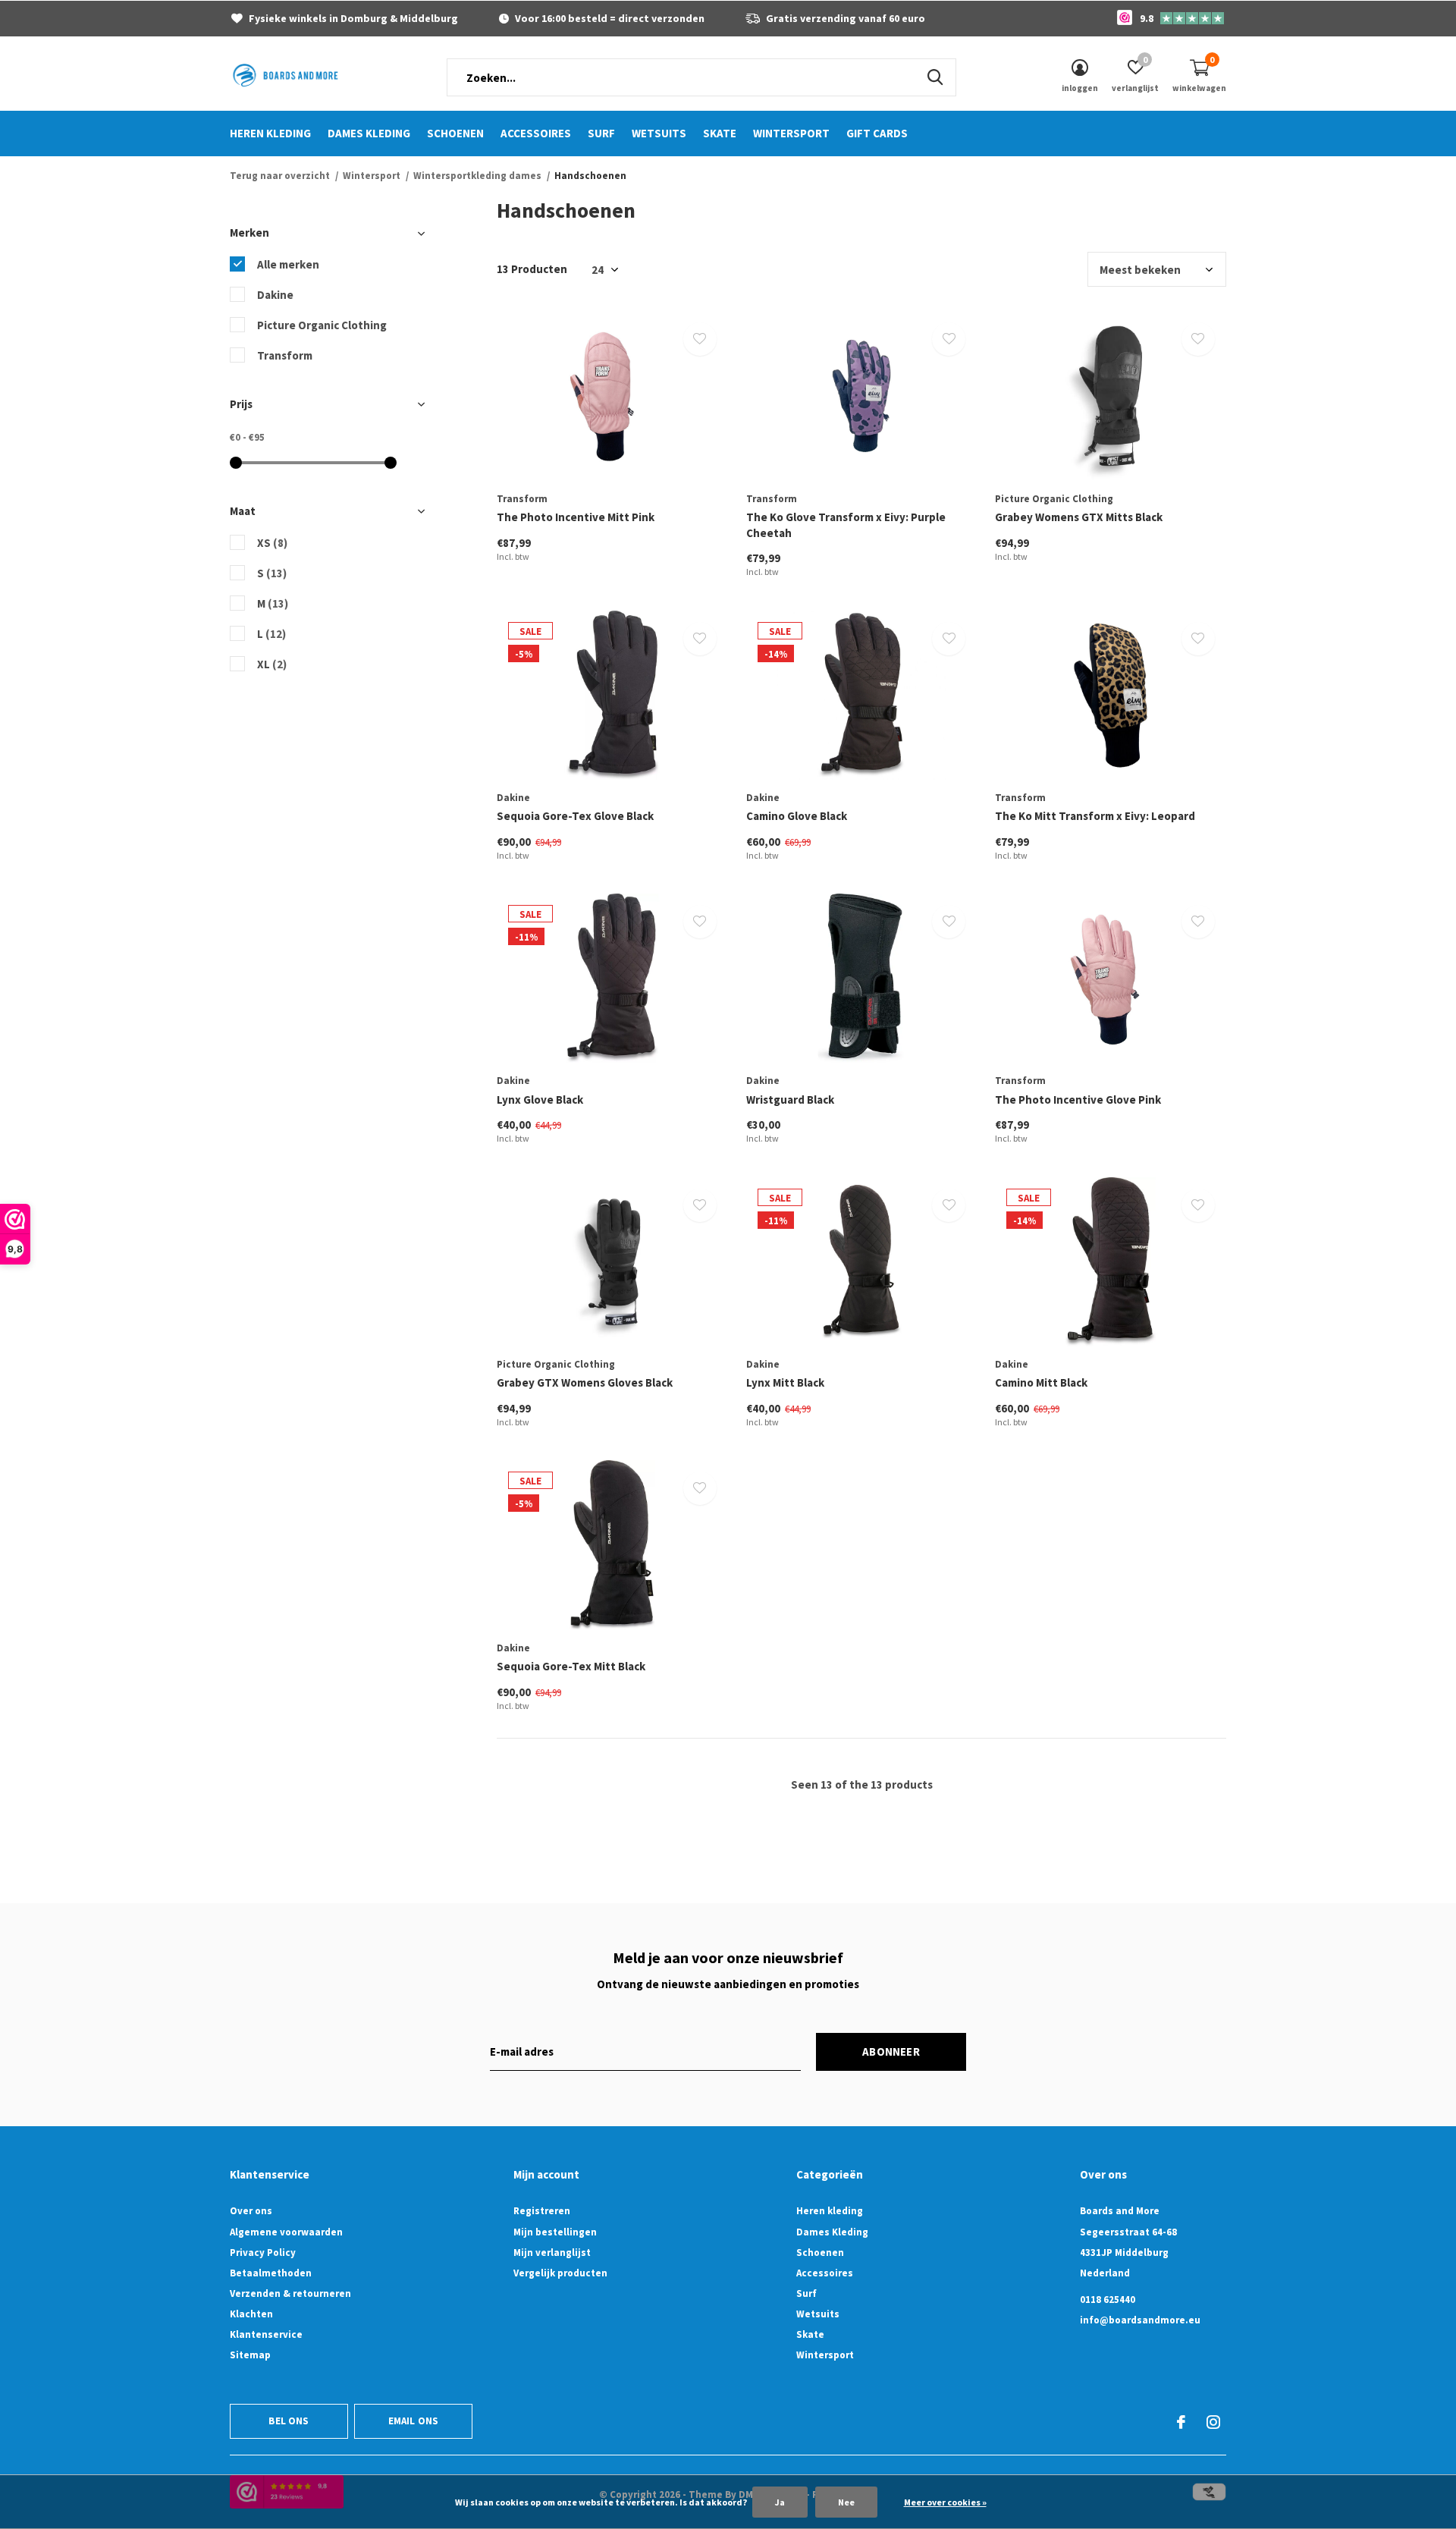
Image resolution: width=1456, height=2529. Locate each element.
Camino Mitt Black (1041, 1382)
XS (272, 543)
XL (272, 664)
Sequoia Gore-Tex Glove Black (575, 816)
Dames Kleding (369, 133)
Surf (601, 133)
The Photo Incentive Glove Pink (1078, 1100)
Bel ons (289, 2421)
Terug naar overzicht (280, 176)
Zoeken (935, 77)
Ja (780, 2502)
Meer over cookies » (945, 2502)
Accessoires (536, 133)
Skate (720, 133)
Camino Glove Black (797, 816)
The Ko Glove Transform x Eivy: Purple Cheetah (846, 525)
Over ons (251, 2211)
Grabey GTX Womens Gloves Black (585, 1382)
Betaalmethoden (271, 2273)
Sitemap (250, 2355)
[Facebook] (1181, 2422)
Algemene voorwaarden (286, 2232)
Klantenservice (266, 2334)
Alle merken (288, 264)
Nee (846, 2502)
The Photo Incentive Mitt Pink (576, 517)
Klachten (251, 2314)
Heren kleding (270, 133)
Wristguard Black (790, 1100)
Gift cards (877, 133)
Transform (285, 355)
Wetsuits (659, 133)
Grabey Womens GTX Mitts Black (1079, 517)
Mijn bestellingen (555, 2232)
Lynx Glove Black (540, 1100)
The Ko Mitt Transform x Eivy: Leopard (1095, 816)
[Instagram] (1213, 2422)
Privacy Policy (263, 2253)
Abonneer (891, 2051)
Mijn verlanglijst (552, 2253)
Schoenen (455, 133)
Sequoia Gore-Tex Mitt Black (571, 1666)
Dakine (275, 295)
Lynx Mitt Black (785, 1382)
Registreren (542, 2211)
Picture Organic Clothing (322, 325)
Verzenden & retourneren (290, 2293)
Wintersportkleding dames (477, 176)
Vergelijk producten (560, 2273)
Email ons (414, 2421)
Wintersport (791, 133)
